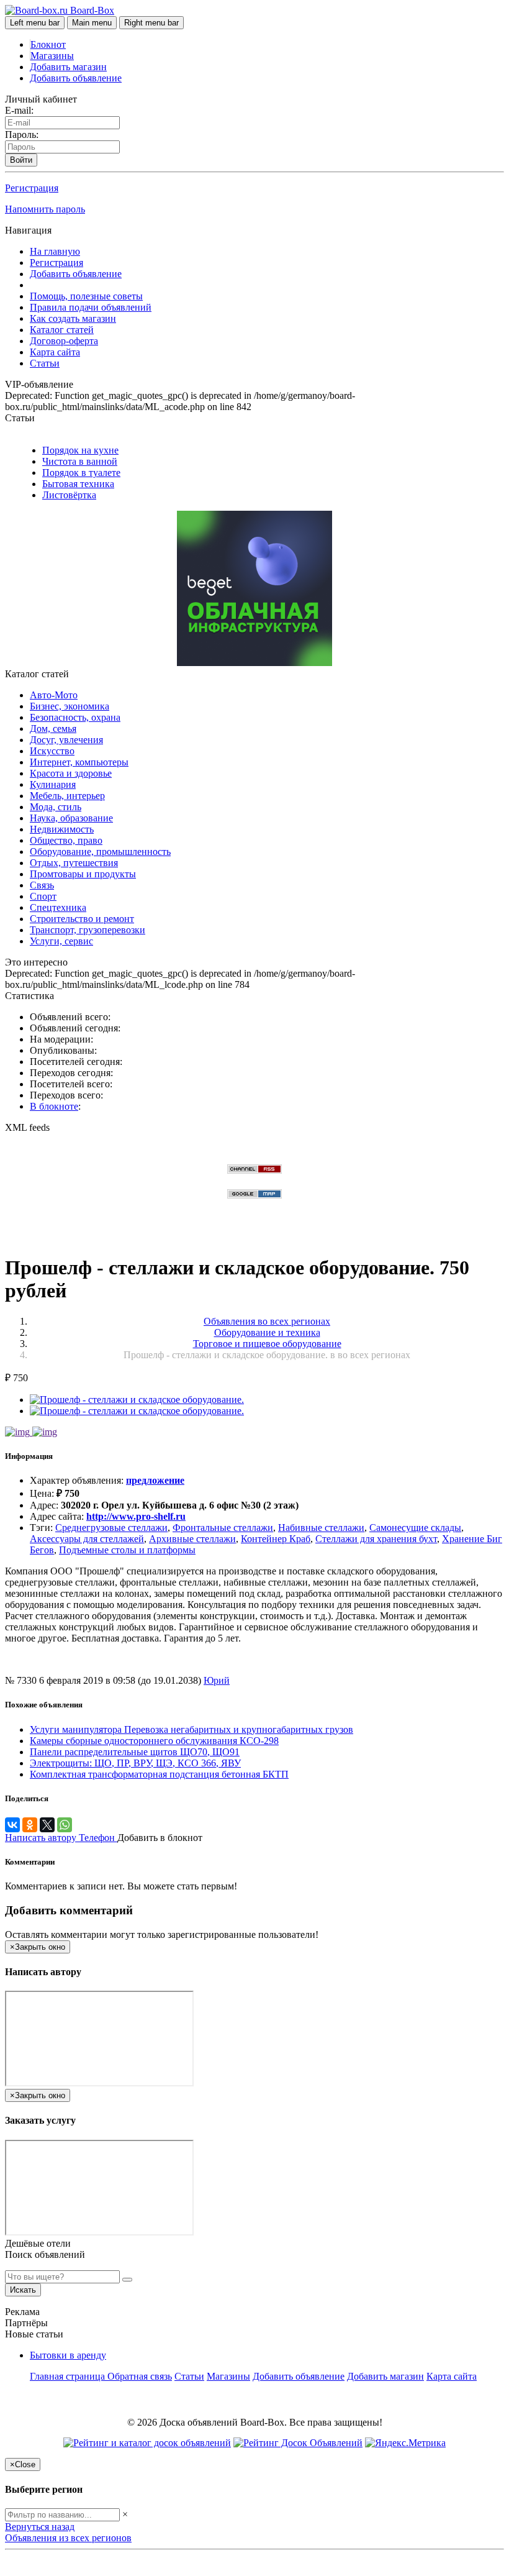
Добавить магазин (68, 67)
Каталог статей (62, 330)
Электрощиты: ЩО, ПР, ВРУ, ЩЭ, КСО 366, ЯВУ (135, 1763)
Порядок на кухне (80, 450)
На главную (55, 251)
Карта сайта (55, 352)
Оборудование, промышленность (100, 852)
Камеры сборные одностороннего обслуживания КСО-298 (154, 1741)
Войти (21, 160)
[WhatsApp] (65, 1825)
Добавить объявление (76, 78)
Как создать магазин (73, 318)
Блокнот (48, 44)
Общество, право (66, 840)
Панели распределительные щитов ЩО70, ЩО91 (135, 1752)
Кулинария (53, 784)
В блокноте (54, 1106)
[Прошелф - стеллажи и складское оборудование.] (137, 1400)
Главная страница (69, 2376)
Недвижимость (62, 829)
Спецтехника (58, 907)
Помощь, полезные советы (86, 296)
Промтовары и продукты (83, 874)
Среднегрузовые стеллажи (111, 1528)
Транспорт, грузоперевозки (88, 930)
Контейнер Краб (276, 1539)
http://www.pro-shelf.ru (136, 1516)
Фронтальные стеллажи (223, 1528)
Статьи (45, 363)
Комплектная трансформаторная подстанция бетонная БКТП (159, 1774)
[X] (47, 1825)
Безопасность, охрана (75, 717)
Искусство (52, 751)
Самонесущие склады (415, 1528)
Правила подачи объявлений (91, 307)
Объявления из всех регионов (68, 2538)
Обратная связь (140, 2376)
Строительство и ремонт (82, 919)
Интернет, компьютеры (79, 762)
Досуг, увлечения (66, 740)
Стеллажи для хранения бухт (376, 1539)
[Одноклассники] (30, 1825)
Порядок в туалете (81, 473)
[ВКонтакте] (12, 1825)
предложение (155, 1480)
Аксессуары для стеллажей (87, 1539)
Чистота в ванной (80, 461)
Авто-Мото (54, 695)
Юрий (217, 1680)
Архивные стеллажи (192, 1539)
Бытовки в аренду (68, 2355)
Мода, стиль (56, 807)
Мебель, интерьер (67, 796)
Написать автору (42, 1838)
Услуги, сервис (61, 941)
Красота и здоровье (71, 773)
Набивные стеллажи (321, 1528)
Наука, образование (71, 818)
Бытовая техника (78, 484)
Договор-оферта (64, 341)
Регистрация (32, 188)
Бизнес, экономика (70, 706)
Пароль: (22, 135)
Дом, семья (53, 728)
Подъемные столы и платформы (127, 1550)
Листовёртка (69, 495)
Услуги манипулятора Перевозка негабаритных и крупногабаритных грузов (191, 1729)
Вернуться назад (40, 2527)
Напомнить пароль (45, 209)
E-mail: (19, 110)
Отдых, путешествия (74, 863)
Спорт (43, 896)
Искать (23, 2290)
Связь (42, 885)
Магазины (52, 56)
